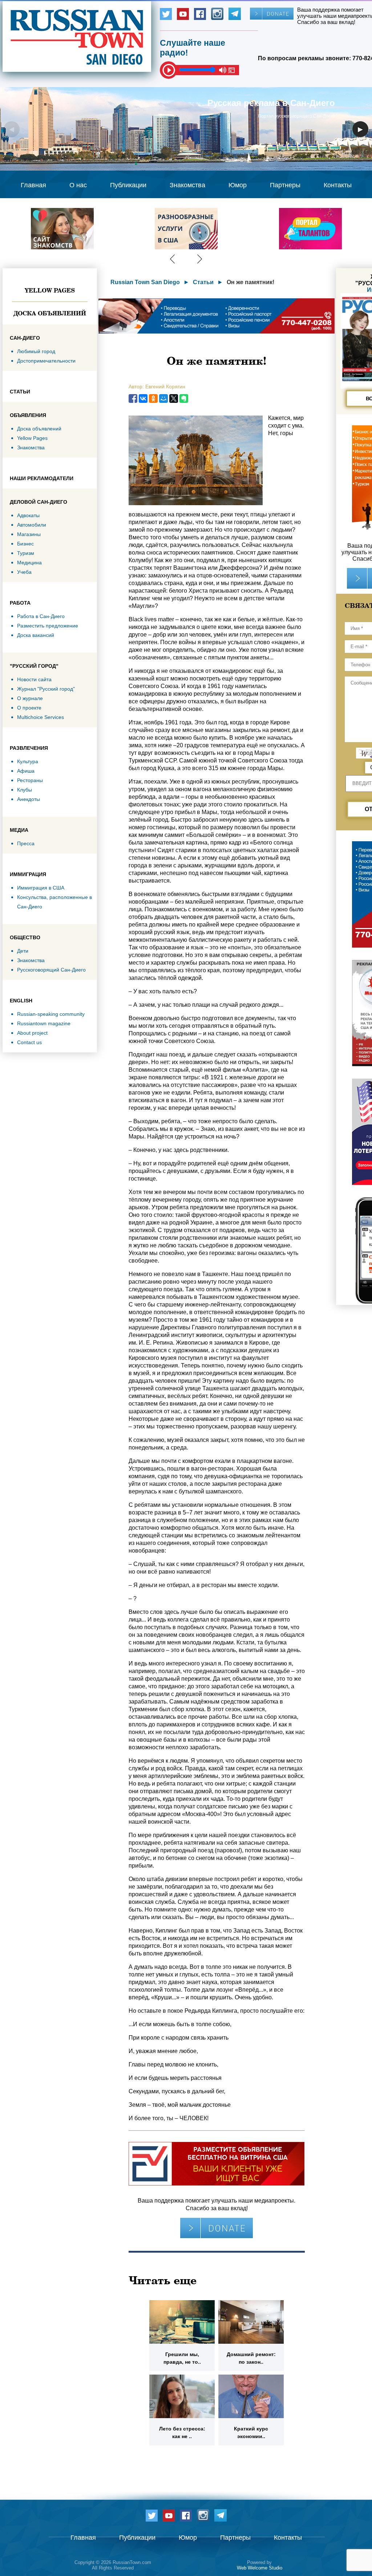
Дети (23, 951)
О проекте (29, 708)
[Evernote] (184, 398)
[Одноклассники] (153, 398)
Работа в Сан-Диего (41, 616)
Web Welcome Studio (260, 2568)
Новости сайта (34, 679)
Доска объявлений (50, 313)
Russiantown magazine (44, 1023)
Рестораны (30, 780)
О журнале (30, 698)
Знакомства (187, 185)
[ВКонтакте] (143, 398)
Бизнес (25, 544)
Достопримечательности (46, 361)
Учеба (24, 572)
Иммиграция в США (41, 888)
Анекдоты (29, 799)
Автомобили (32, 525)
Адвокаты (28, 515)
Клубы (25, 790)
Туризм (26, 553)
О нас (78, 185)
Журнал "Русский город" (46, 689)
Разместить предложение (48, 626)
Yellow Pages (50, 290)
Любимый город (36, 351)
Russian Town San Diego (145, 282)
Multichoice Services (41, 717)
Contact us (29, 1042)
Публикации (128, 185)
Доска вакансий (36, 635)
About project (32, 1033)
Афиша (26, 771)
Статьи (203, 282)
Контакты (338, 185)
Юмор (238, 185)
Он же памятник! (250, 282)
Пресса (26, 843)
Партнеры (285, 185)
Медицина (29, 563)
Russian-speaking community (51, 1014)
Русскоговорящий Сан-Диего (51, 970)
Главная (33, 185)
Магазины (29, 534)
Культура (28, 761)
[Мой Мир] (163, 398)
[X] (174, 398)
